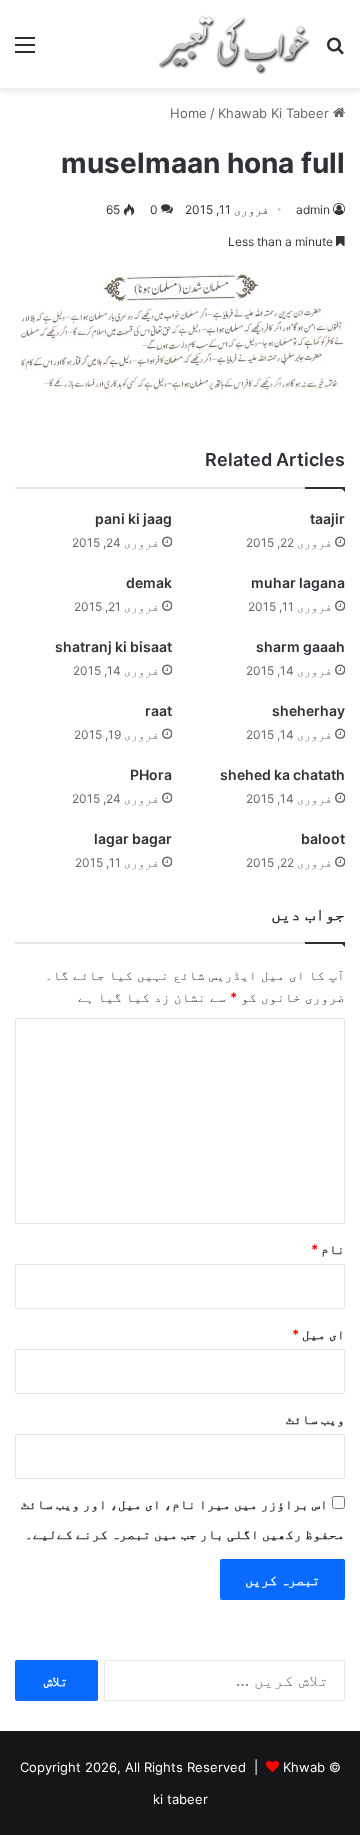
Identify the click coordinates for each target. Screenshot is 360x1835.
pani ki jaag (133, 518)
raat (158, 710)
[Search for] (335, 51)
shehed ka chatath (282, 774)
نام (328, 1249)
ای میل (318, 1334)
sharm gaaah (300, 646)
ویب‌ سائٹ (315, 1419)
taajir (327, 518)
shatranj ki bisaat (113, 646)
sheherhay (308, 710)
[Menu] (25, 51)
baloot (323, 838)
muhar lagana (298, 582)
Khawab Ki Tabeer (273, 113)
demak (149, 582)
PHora (151, 774)
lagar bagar (133, 838)
